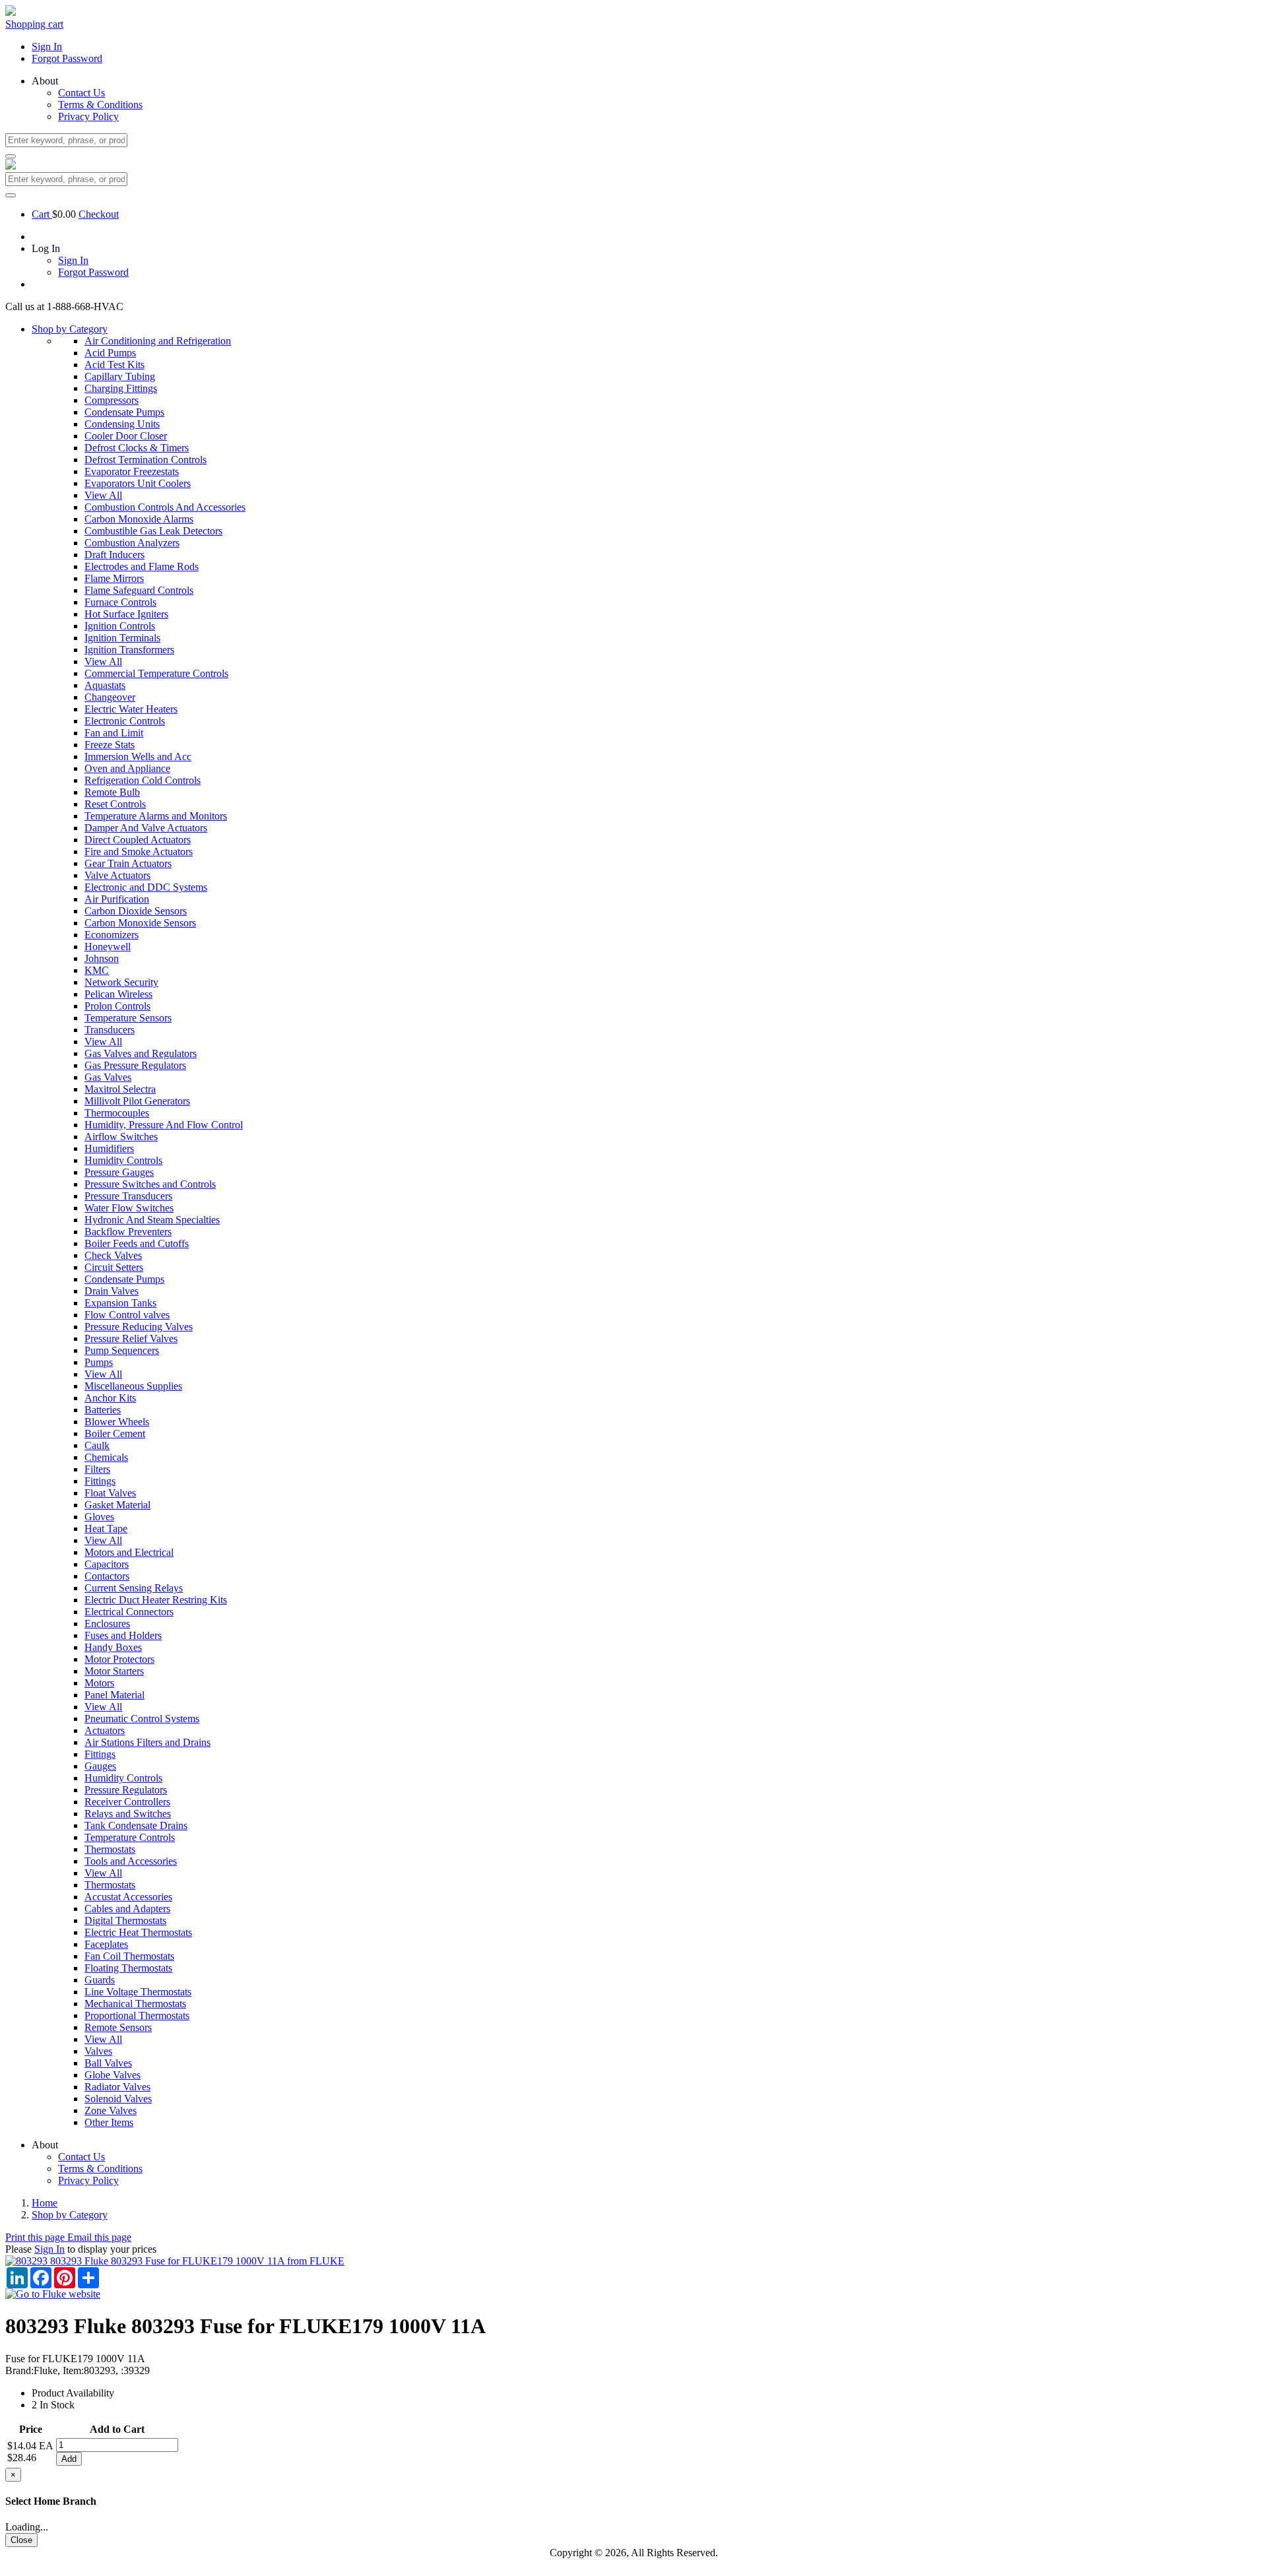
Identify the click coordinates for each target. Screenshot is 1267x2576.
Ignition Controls (120, 626)
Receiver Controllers (127, 1802)
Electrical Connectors (129, 1612)
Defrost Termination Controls (146, 460)
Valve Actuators (117, 875)
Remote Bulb (112, 792)
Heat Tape (106, 1529)
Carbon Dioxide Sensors (136, 911)
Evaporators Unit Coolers (138, 483)
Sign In (47, 47)
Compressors (112, 400)
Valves (98, 2051)
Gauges (100, 1766)
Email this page (99, 2237)
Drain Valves (112, 1291)
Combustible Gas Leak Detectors (153, 531)
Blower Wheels (117, 1422)
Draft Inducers (114, 555)
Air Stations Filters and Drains (147, 1742)
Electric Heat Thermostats (138, 1932)
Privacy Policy (88, 116)
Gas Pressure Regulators (135, 1065)
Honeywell (108, 947)
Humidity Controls (123, 1160)
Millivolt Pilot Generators (137, 1101)
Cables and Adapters (127, 1909)
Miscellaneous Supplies (133, 1386)
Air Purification (117, 899)
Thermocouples (117, 1113)
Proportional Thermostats (137, 2015)
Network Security (121, 982)
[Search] (11, 156)
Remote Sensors (118, 2027)
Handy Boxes (113, 1647)
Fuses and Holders (123, 1635)
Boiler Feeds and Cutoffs (137, 1243)
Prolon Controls (117, 1006)
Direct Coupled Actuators (138, 840)
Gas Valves (108, 1077)
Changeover (110, 697)
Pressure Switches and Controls (150, 1184)
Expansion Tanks (120, 1303)
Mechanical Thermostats (135, 2004)
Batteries (103, 1410)
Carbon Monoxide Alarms (139, 519)
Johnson (102, 958)
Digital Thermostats (125, 1920)
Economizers (112, 935)
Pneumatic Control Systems (142, 1719)
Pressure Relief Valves (131, 1338)
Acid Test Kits (114, 365)
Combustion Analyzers (132, 543)
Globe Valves (113, 2075)
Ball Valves (108, 2063)
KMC (97, 970)
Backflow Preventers (128, 1232)
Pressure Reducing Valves (139, 1327)
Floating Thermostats (128, 1968)
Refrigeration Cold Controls (143, 780)
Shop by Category (70, 329)
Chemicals (106, 1457)
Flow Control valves (127, 1315)
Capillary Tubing (120, 376)
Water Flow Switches (129, 1208)
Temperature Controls (130, 1837)
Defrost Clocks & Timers (137, 448)
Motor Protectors (119, 1659)
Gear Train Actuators (128, 863)
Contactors (107, 1576)
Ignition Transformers (129, 650)
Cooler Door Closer (126, 436)
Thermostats (110, 1849)
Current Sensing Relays (134, 1588)
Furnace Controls (120, 602)
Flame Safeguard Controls (139, 590)
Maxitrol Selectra (120, 1089)
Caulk (97, 1445)
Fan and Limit (114, 733)
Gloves (99, 1517)
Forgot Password (67, 58)
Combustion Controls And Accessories (165, 507)
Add (69, 2459)
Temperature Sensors (128, 1018)
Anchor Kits (110, 1398)
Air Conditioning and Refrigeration (158, 341)
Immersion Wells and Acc (138, 757)
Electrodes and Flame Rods (142, 566)
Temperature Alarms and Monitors (156, 816)
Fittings (100, 1481)
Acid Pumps (110, 353)
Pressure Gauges (119, 1172)
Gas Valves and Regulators (141, 1053)
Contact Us (81, 93)
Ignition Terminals (122, 638)
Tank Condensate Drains (136, 1825)
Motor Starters (114, 1671)
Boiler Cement (115, 1433)
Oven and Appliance (127, 768)
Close (21, 2540)
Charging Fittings (121, 388)
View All (103, 495)
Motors (99, 1683)
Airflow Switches (121, 1137)
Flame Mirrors (114, 578)
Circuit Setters (114, 1267)
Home (45, 2203)
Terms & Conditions (100, 105)
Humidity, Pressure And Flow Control (164, 1125)
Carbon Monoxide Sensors (140, 923)
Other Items (109, 2122)
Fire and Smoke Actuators (139, 852)
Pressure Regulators (126, 1790)
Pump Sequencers (122, 1350)
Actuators (105, 1730)
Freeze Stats (110, 745)
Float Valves (110, 1493)
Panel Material (114, 1695)
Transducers (110, 1030)
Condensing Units (122, 424)
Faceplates (106, 1944)
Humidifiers (109, 1148)
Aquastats (105, 685)
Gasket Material (117, 1505)
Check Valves (113, 1255)
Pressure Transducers (128, 1196)
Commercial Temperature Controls (156, 673)
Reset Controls (115, 804)
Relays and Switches (128, 1814)
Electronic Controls (125, 721)
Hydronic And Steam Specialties (152, 1220)
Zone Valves (111, 2110)
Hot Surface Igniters (126, 614)
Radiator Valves (117, 2087)
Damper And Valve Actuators (146, 828)
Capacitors (107, 1564)
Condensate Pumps (124, 412)
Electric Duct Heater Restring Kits (156, 1600)
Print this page (36, 2237)
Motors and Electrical (129, 1552)
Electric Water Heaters (131, 709)
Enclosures (107, 1624)
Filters (97, 1469)
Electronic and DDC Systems (146, 887)
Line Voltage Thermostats (138, 1992)
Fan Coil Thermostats (129, 1956)
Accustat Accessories (128, 1897)
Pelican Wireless (118, 994)
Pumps (99, 1362)
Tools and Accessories (131, 1861)
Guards (100, 1980)
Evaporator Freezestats (132, 471)
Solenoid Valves (118, 2099)
